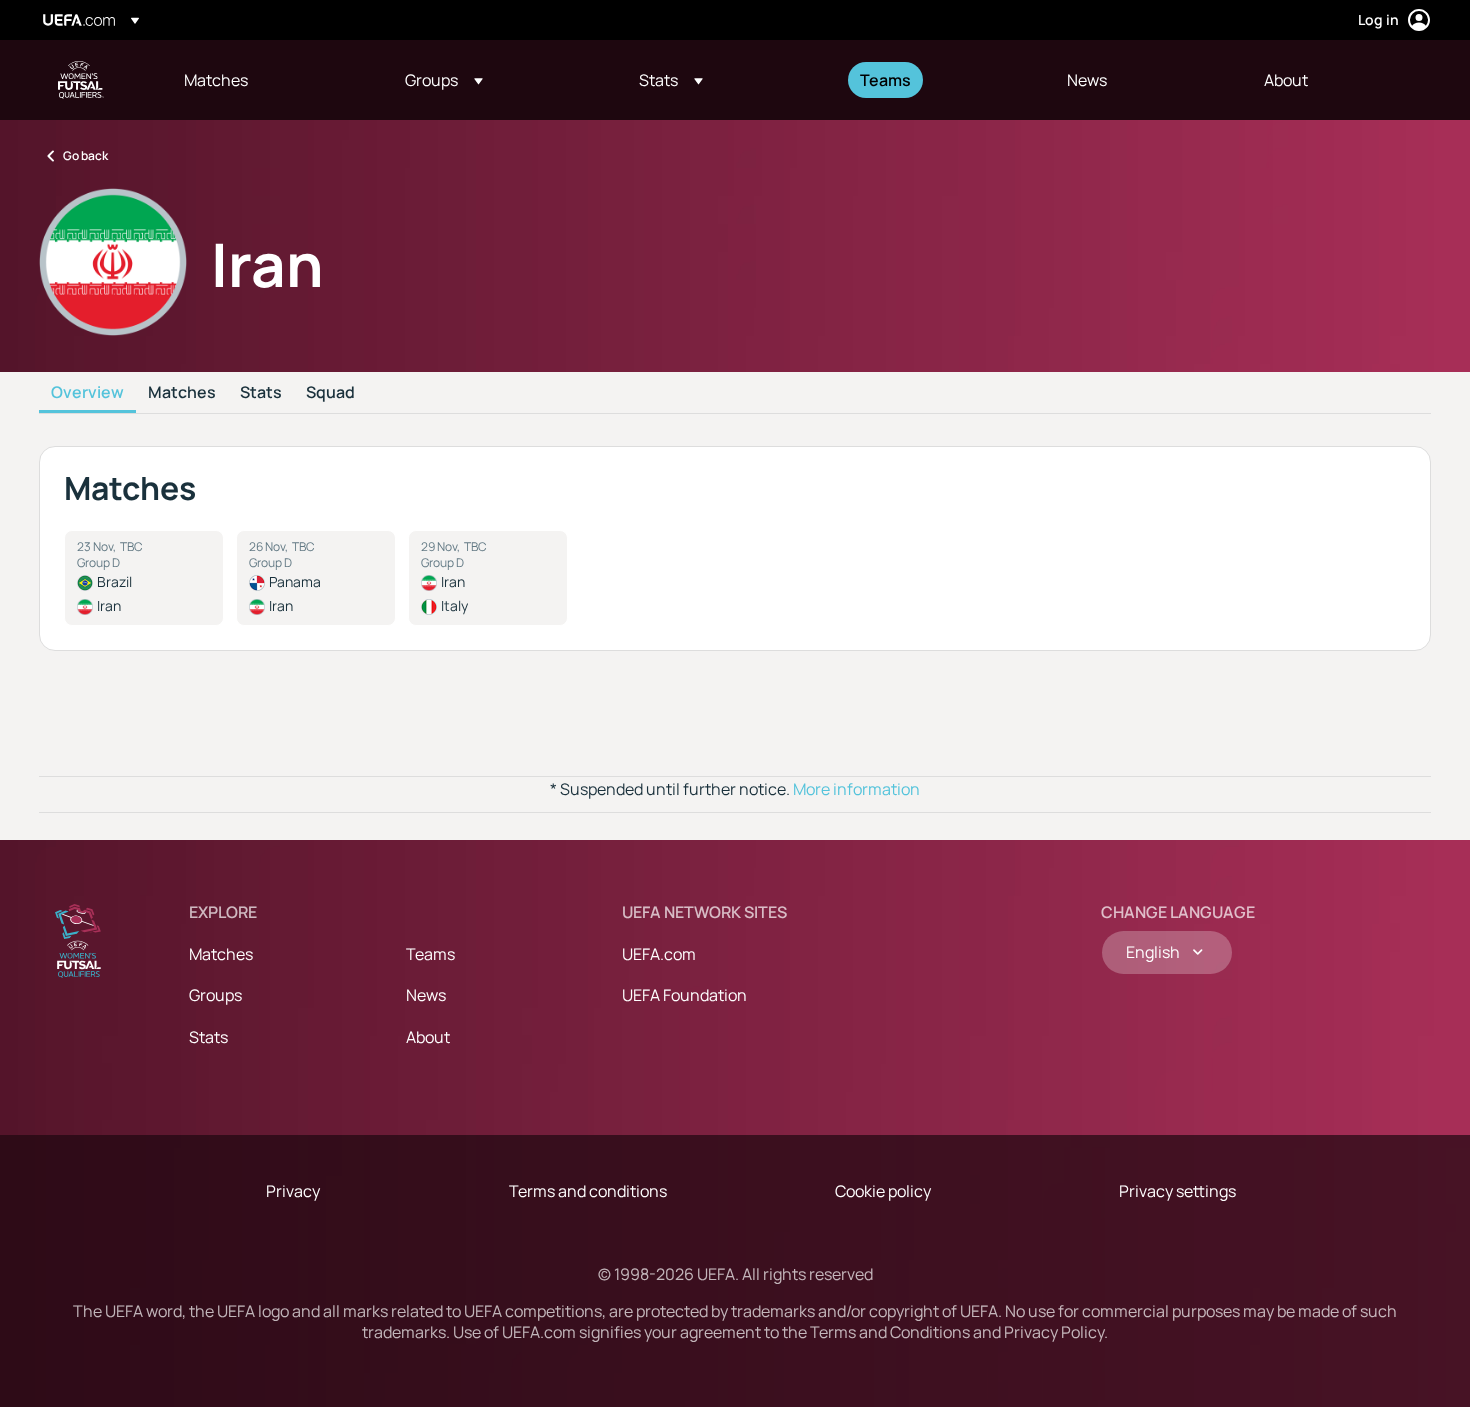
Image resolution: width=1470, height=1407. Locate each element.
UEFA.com (659, 954)
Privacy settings (1177, 1191)
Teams (430, 954)
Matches (182, 393)
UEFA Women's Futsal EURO (81, 80)
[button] (444, 80)
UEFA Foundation (684, 995)
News (426, 995)
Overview (87, 393)
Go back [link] (85, 155)
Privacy (293, 1191)
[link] (216, 80)
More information (856, 789)
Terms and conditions (588, 1191)
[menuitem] (269, 80)
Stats (261, 393)
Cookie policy (883, 1191)
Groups (215, 995)
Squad (330, 393)
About (428, 1037)
